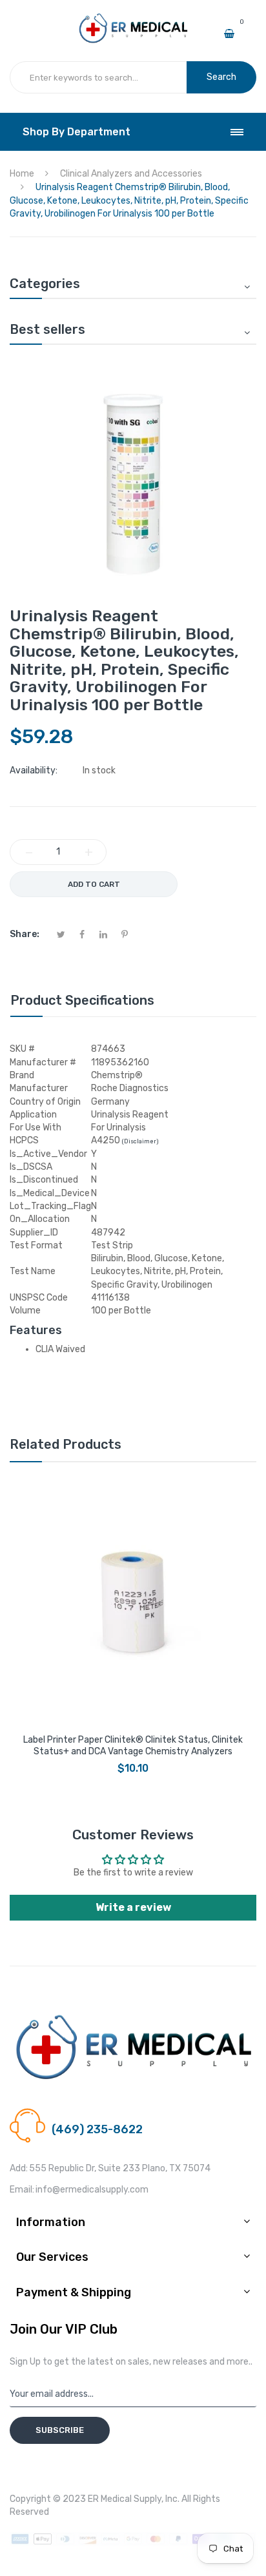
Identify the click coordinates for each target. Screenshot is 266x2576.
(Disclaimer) (140, 1141)
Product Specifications (82, 1000)
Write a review (133, 1907)
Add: (19, 2168)
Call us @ (70, 2114)
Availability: (34, 770)
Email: (22, 2190)
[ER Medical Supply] (133, 18)
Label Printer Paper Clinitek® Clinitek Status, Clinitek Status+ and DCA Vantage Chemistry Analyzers (133, 1746)
